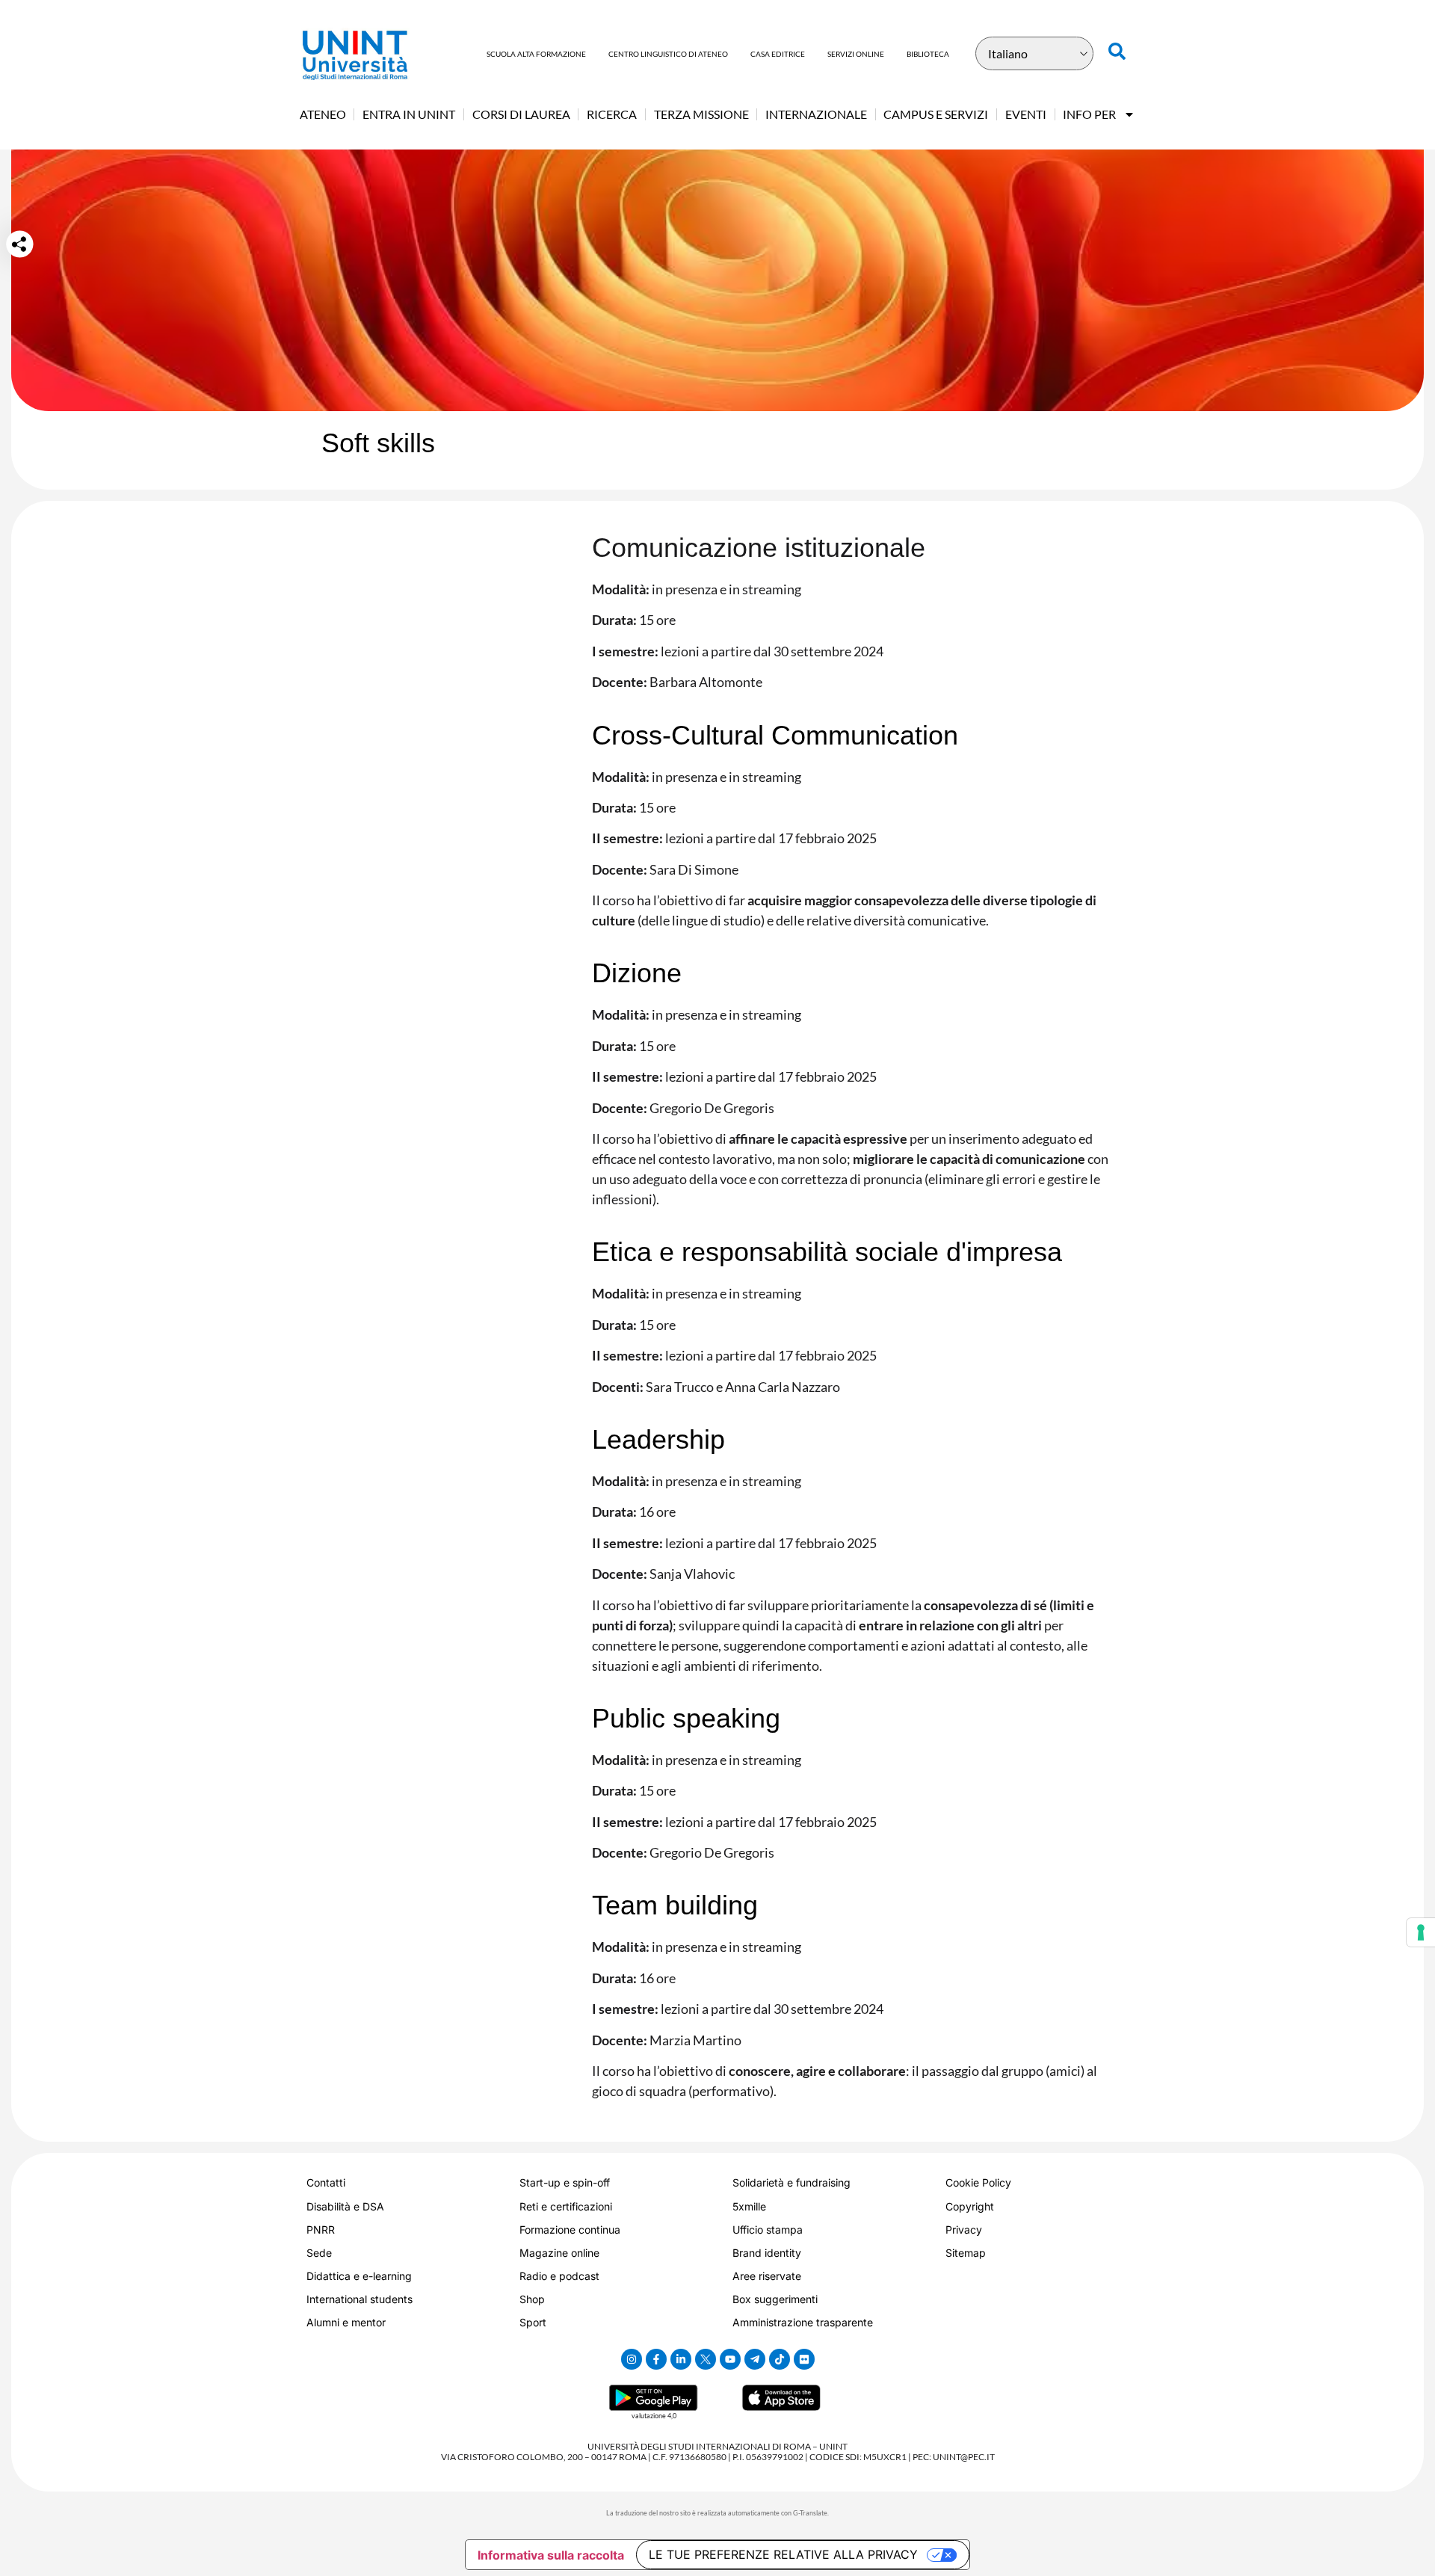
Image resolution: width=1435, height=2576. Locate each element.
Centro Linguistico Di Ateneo (668, 54)
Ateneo (323, 114)
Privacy (964, 2230)
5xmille (749, 2206)
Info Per (1089, 114)
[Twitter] (706, 2359)
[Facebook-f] (656, 2359)
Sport (533, 2322)
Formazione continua (570, 2230)
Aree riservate (767, 2276)
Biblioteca (928, 54)
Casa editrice (778, 54)
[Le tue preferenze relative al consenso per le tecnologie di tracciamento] (1421, 1932)
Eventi (1026, 114)
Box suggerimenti (775, 2299)
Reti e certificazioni (566, 2206)
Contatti (326, 2182)
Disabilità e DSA (345, 2206)
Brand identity (767, 2253)
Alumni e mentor (346, 2322)
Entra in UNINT (409, 114)
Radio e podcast (559, 2276)
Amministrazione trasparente (803, 2322)
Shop (532, 2299)
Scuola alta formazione (536, 54)
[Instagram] (632, 2359)
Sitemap (966, 2253)
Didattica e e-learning (359, 2276)
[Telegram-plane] (755, 2359)
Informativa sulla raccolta (551, 2555)
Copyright (970, 2206)
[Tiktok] (780, 2359)
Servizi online (856, 54)
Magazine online (559, 2253)
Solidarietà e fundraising (791, 2182)
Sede (319, 2253)
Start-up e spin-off (565, 2182)
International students (359, 2299)
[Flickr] (804, 2359)
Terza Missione (701, 114)
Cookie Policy (978, 2182)
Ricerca (612, 114)
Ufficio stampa (768, 2230)
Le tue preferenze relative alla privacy (783, 2554)
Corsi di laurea (521, 114)
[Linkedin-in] (681, 2359)
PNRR (321, 2230)
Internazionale (816, 114)
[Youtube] (730, 2359)
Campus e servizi (936, 114)
